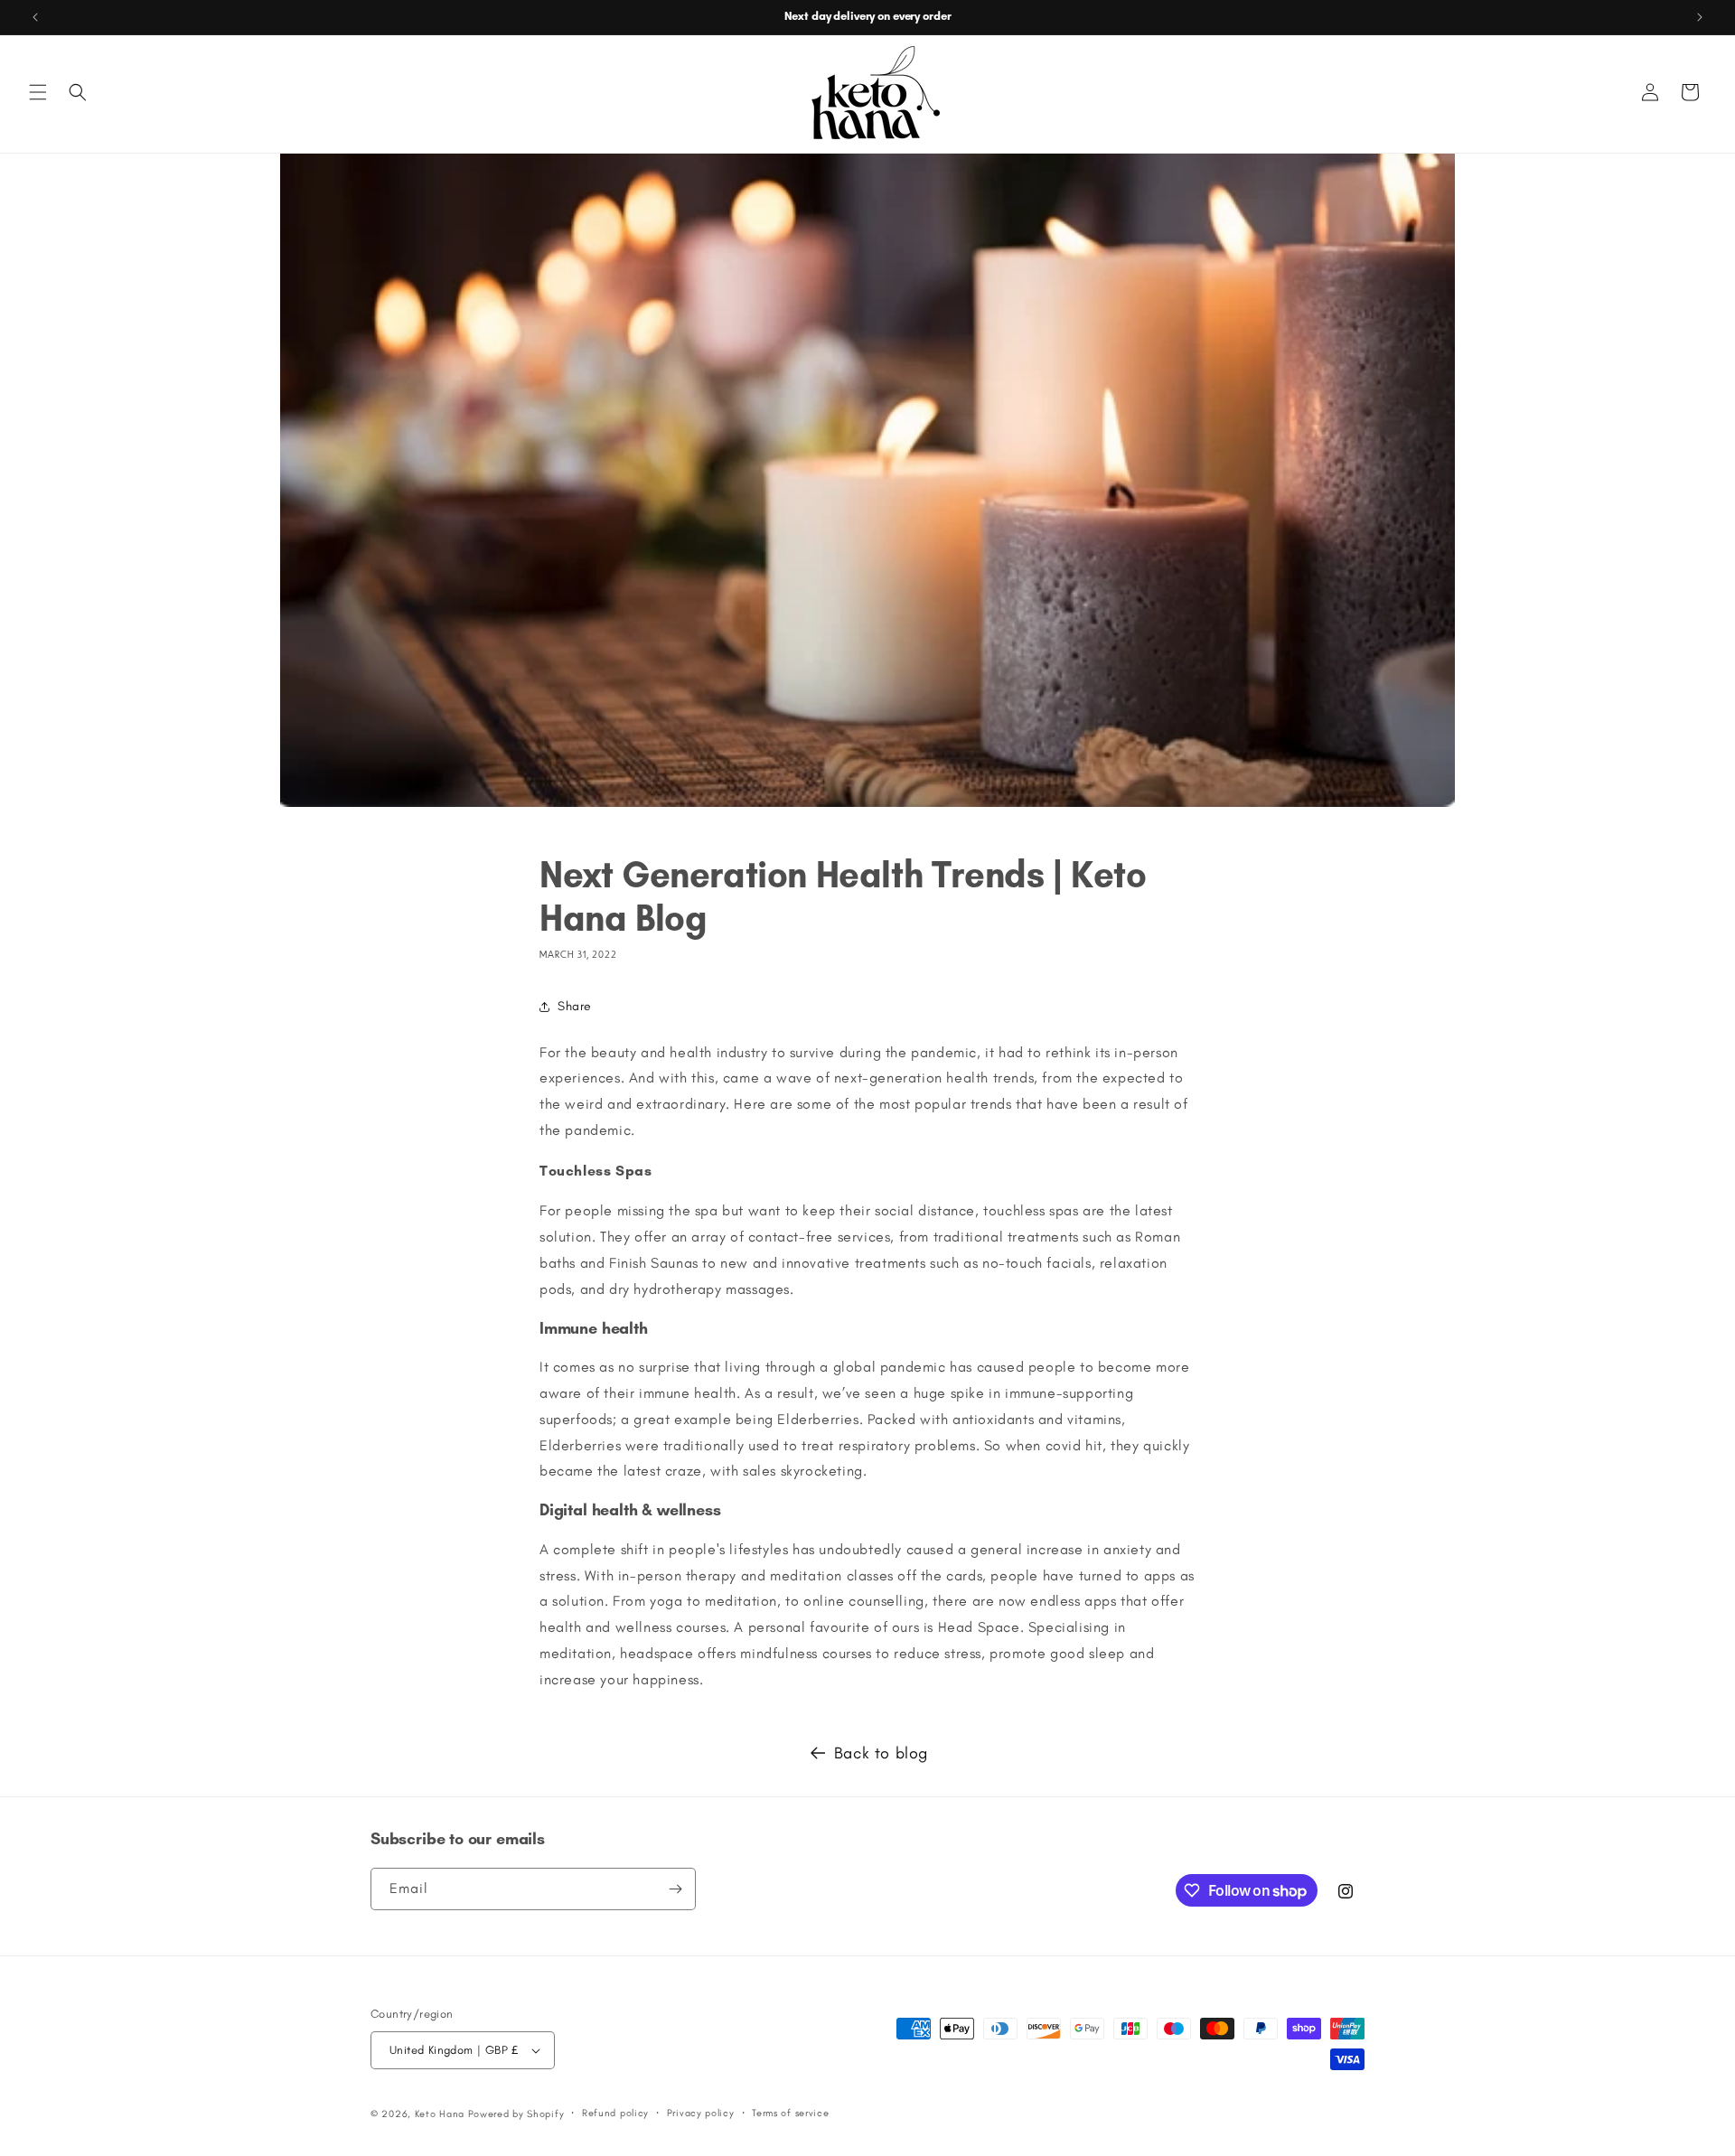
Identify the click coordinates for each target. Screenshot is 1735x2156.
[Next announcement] (1700, 17)
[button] (38, 92)
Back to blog (881, 1753)
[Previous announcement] (35, 17)
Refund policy (615, 2113)
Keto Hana (440, 2114)
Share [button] (575, 1006)
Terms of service (790, 2113)
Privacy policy (701, 2113)
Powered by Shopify (516, 2114)
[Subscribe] (675, 1889)
